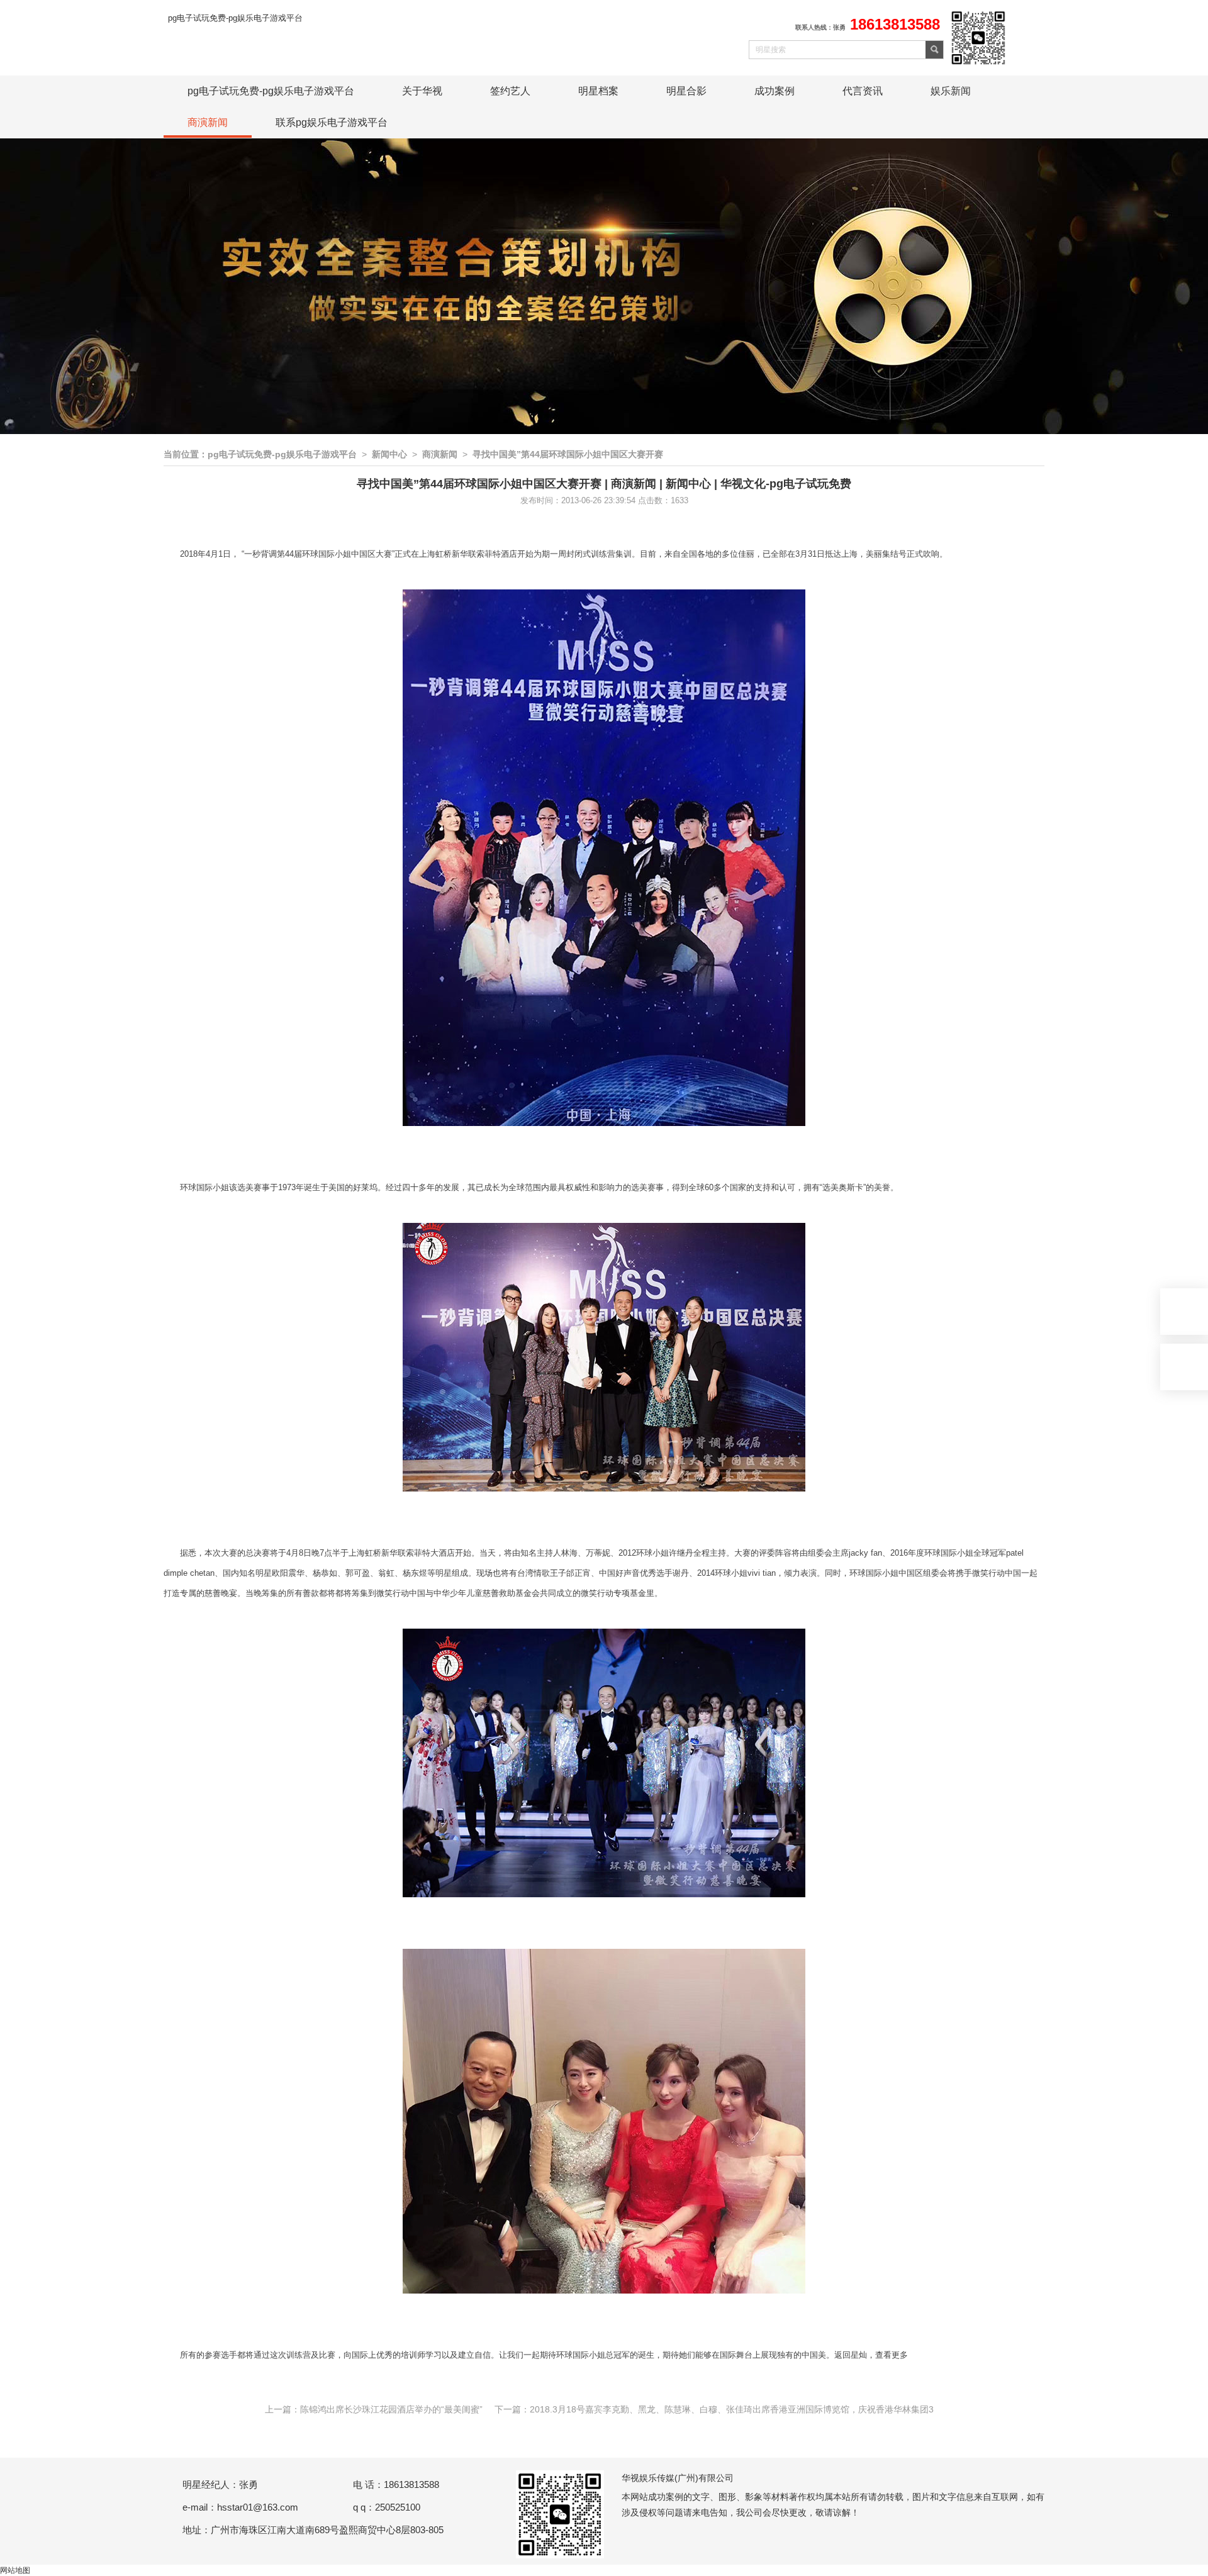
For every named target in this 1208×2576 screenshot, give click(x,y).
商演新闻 (208, 122)
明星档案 (598, 91)
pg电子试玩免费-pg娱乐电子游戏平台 (235, 18)
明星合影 (686, 91)
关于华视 (422, 91)
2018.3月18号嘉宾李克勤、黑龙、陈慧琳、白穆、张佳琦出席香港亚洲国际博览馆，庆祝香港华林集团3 (732, 2409)
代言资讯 (863, 91)
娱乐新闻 (951, 91)
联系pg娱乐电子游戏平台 (332, 122)
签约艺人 (510, 91)
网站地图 (15, 2570)
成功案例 (775, 91)
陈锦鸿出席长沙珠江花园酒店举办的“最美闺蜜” (391, 2409)
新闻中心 (389, 454)
